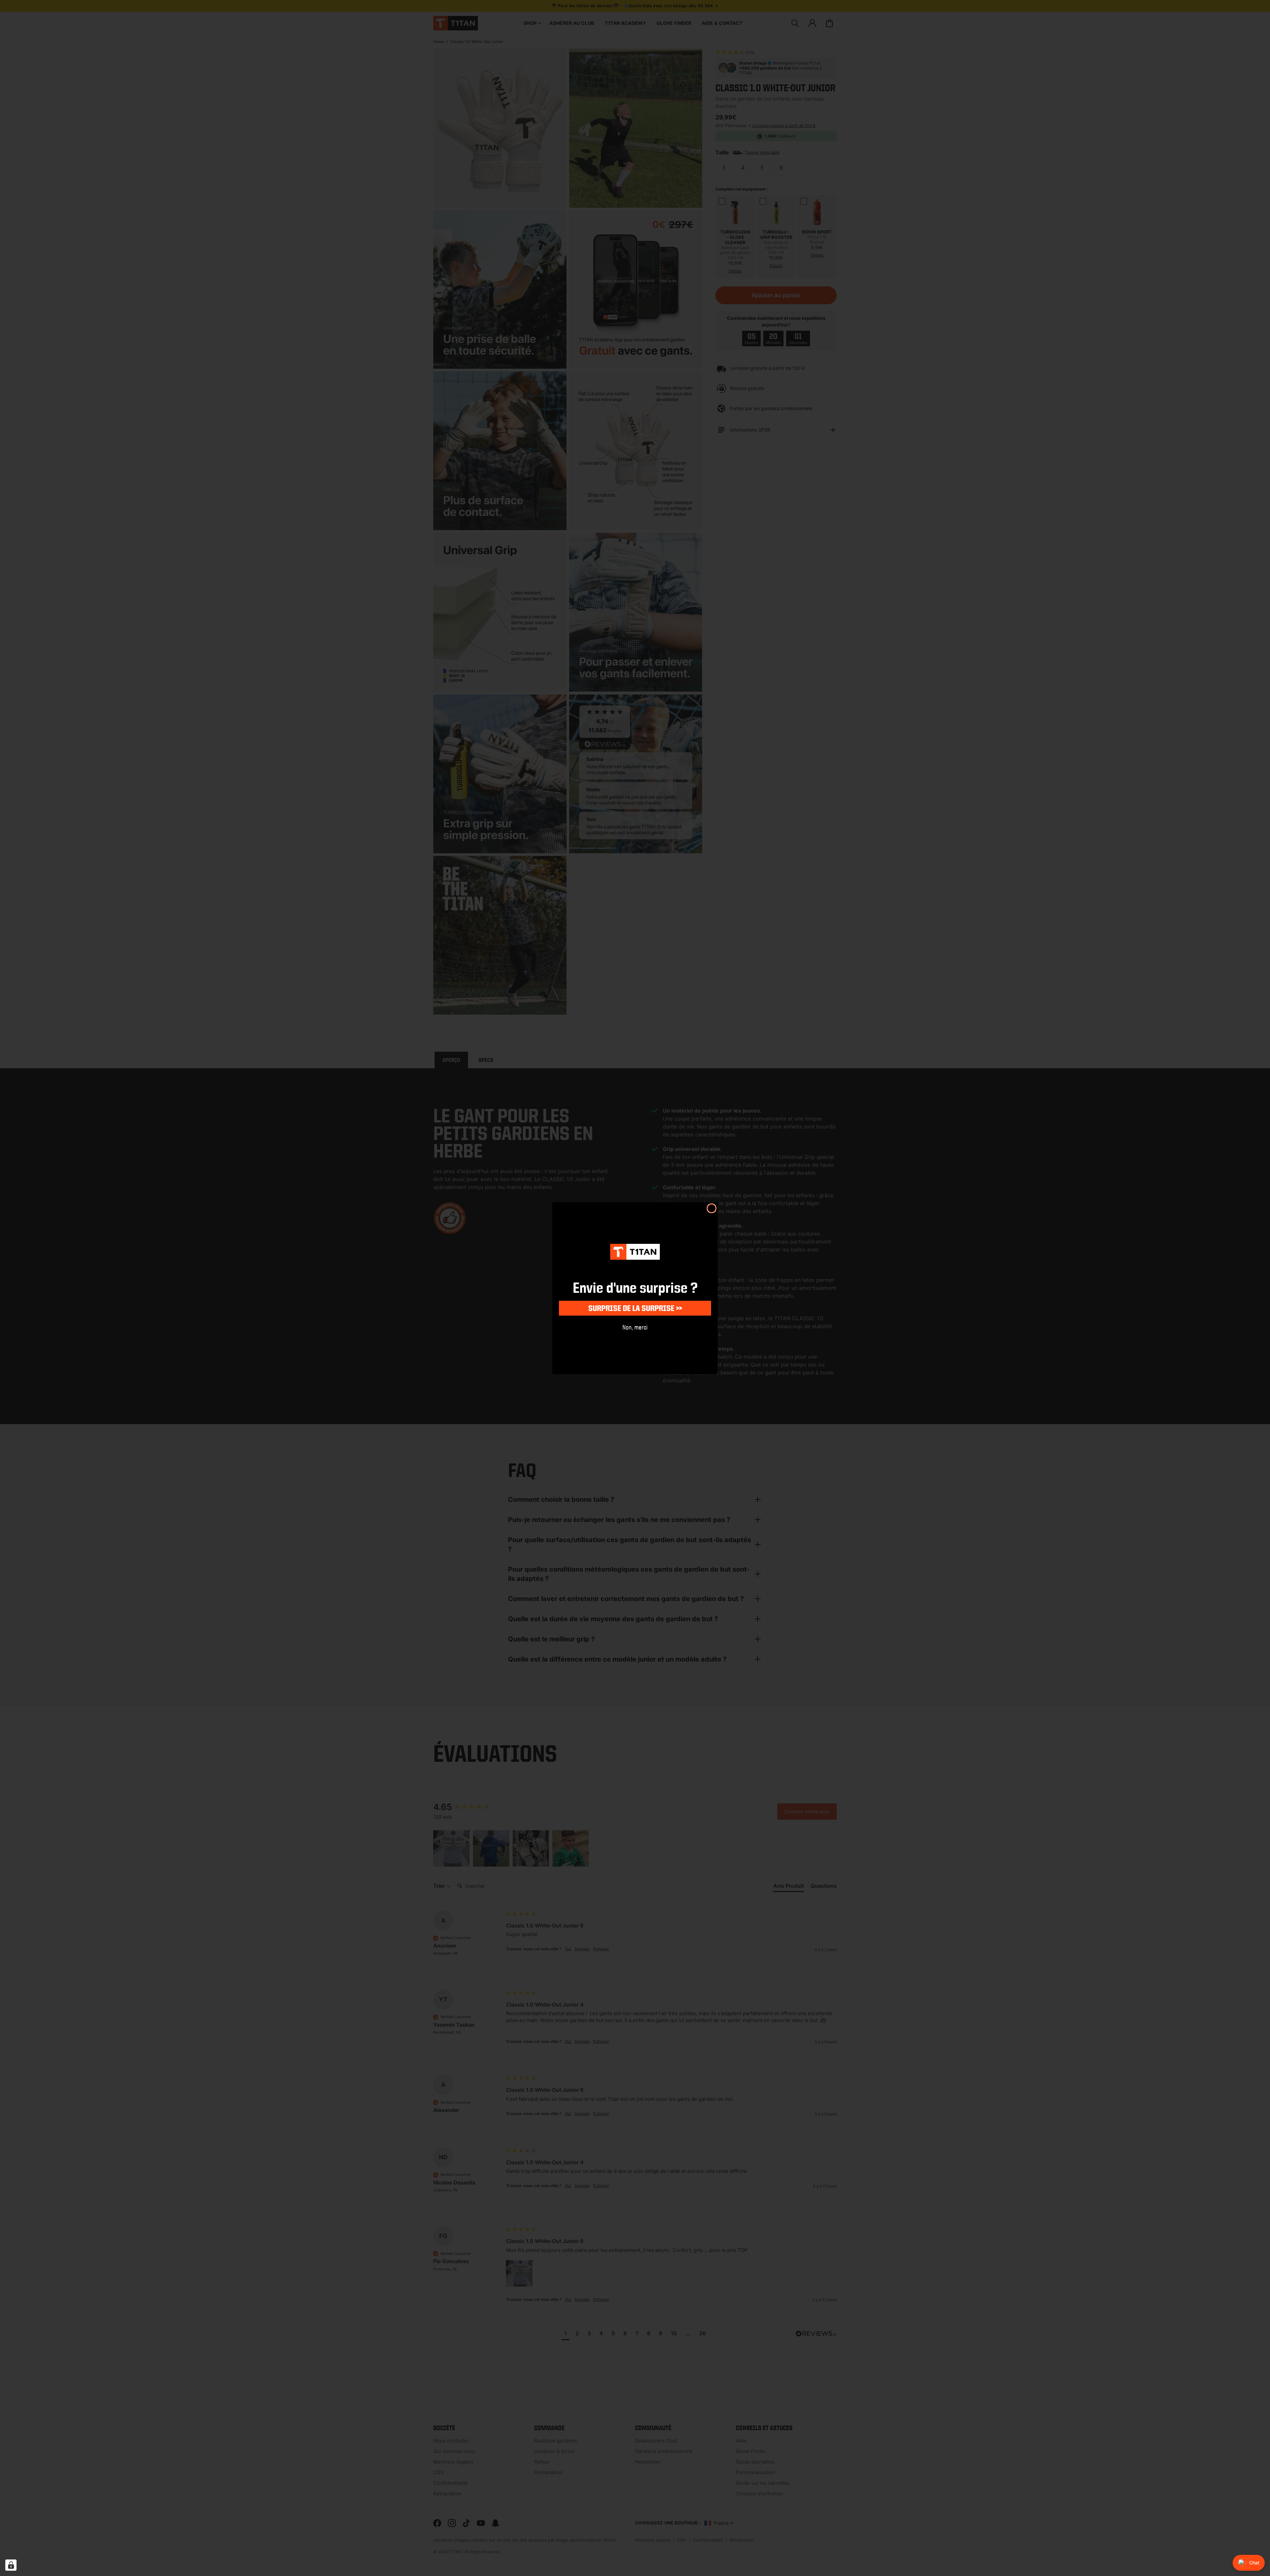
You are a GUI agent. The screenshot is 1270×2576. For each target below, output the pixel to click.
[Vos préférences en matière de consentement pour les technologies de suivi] (11, 2565)
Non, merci (635, 1327)
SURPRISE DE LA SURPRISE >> (635, 1308)
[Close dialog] (712, 1208)
